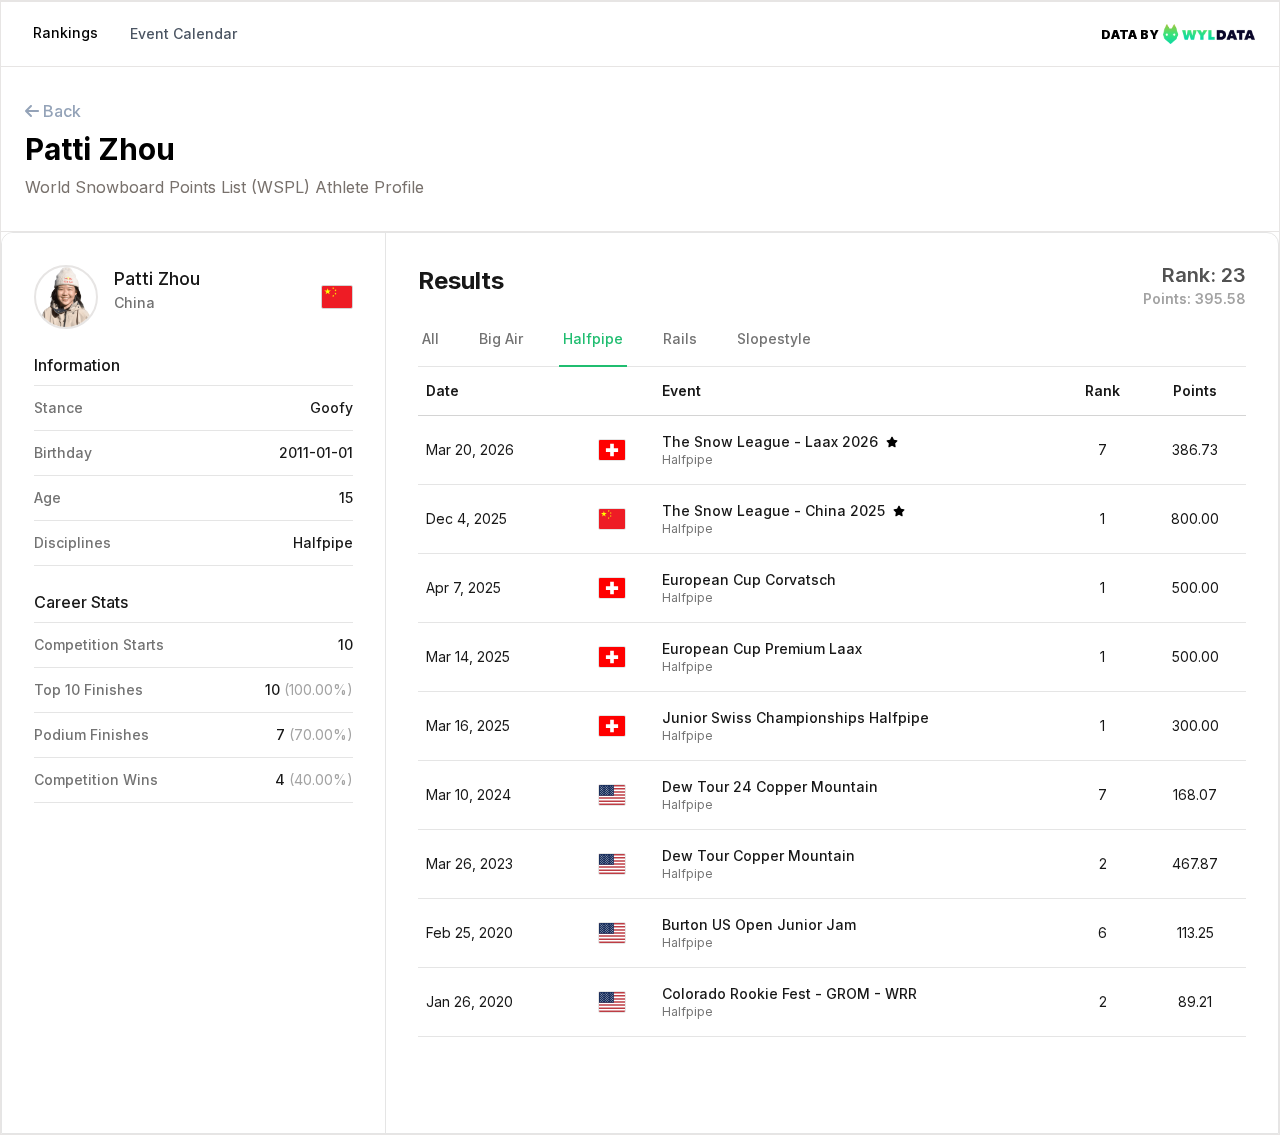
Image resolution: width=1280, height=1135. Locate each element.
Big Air (501, 338)
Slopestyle (774, 338)
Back (60, 111)
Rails (680, 338)
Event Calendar (183, 33)
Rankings (65, 32)
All (430, 338)
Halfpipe (593, 338)
